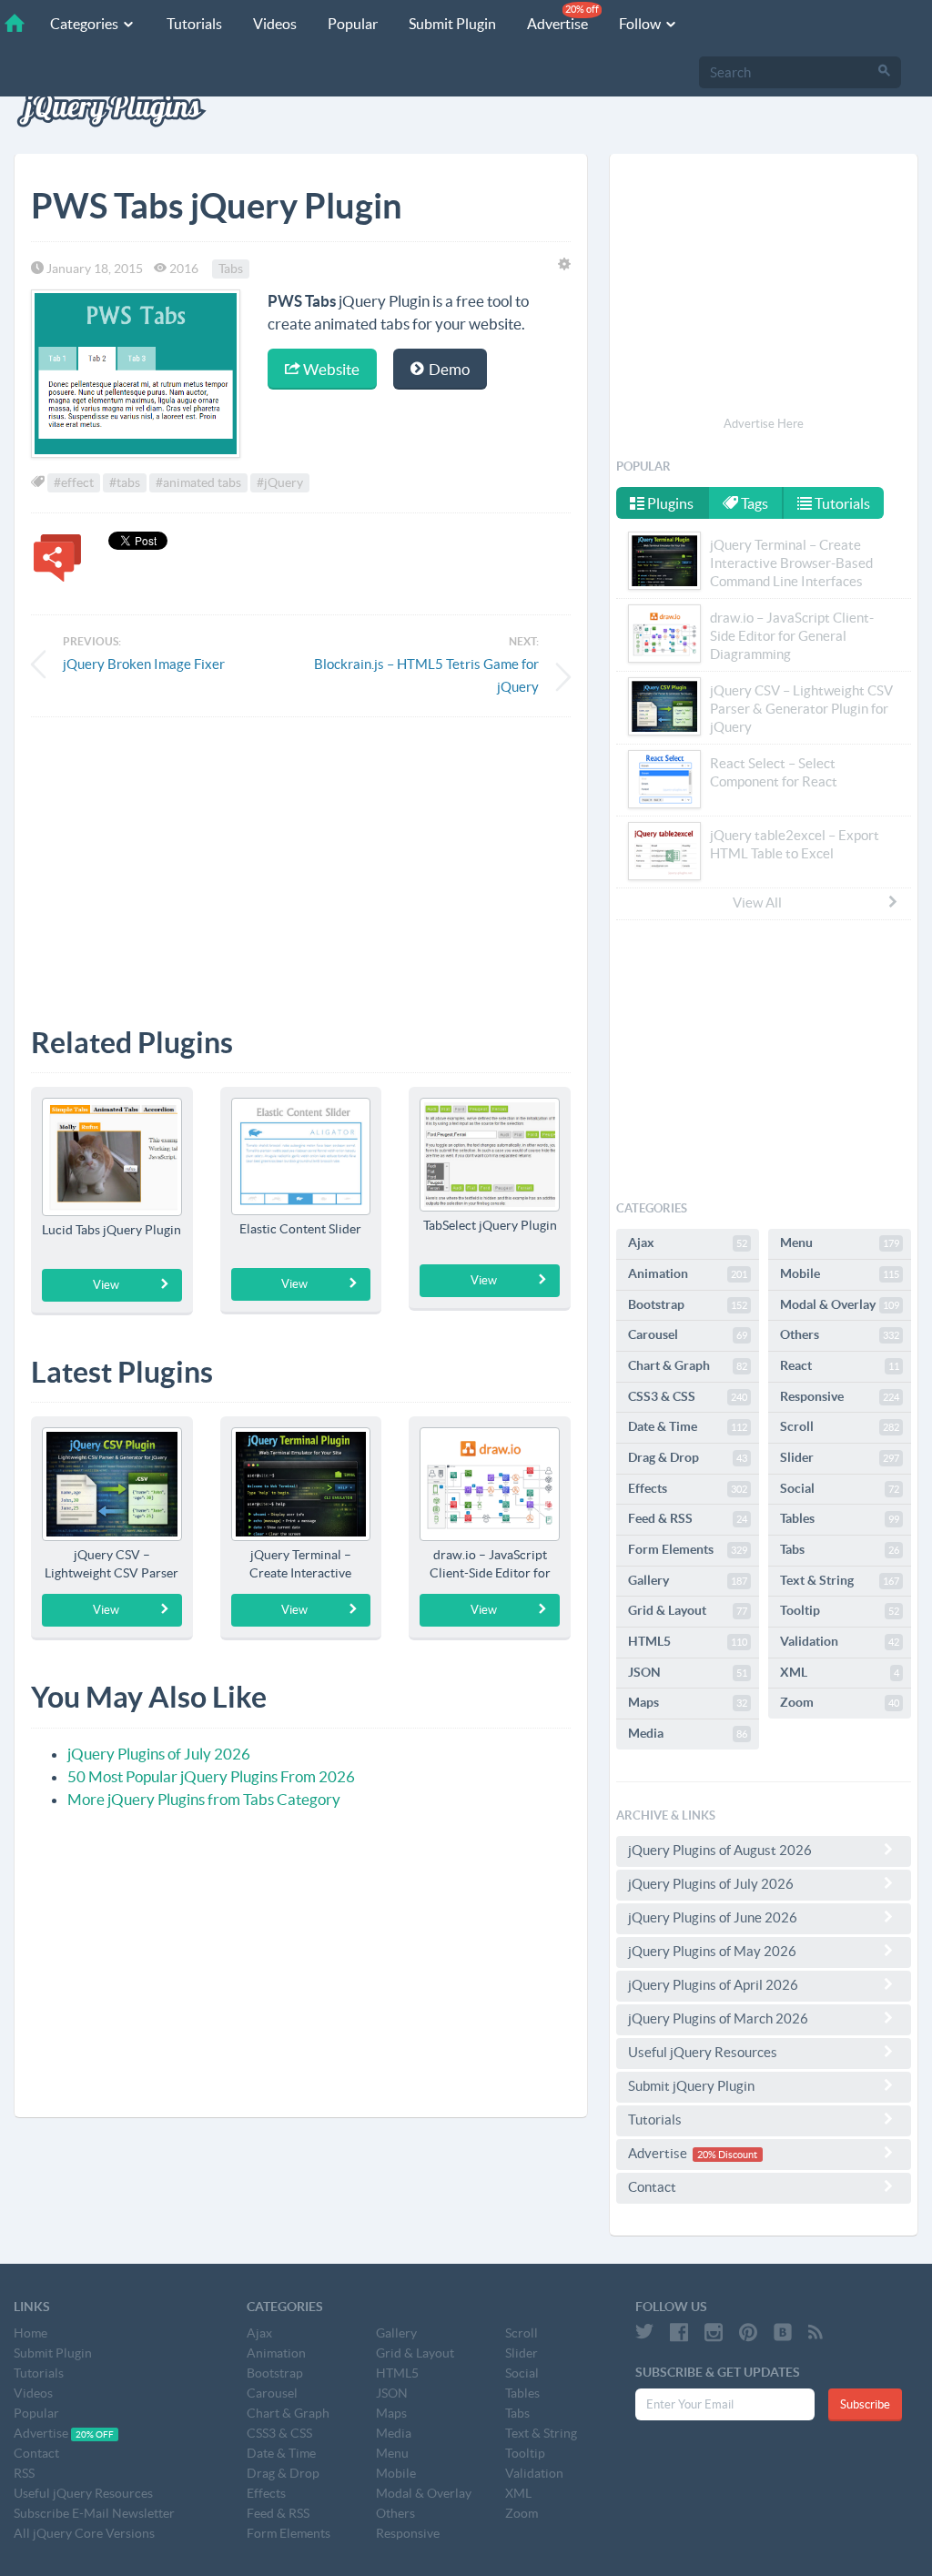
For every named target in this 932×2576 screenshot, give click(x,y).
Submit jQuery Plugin (691, 2086)
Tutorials (194, 24)
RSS (24, 2473)
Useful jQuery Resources (703, 2052)
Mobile (840, 1273)
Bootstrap (688, 1304)
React (840, 1365)
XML (840, 1672)
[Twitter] (644, 2332)
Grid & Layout (688, 1610)
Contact (652, 2187)
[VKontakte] (783, 2332)
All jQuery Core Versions (84, 2533)
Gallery (688, 1580)
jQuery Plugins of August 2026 (720, 1850)
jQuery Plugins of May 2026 (712, 1951)
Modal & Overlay (840, 1304)
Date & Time (688, 1426)
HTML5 (688, 1641)
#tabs (125, 482)
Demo (448, 369)
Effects (688, 1488)
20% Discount (727, 2155)
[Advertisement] (301, 858)
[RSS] (815, 2332)
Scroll (840, 1426)
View (106, 1285)
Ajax (688, 1242)
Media (688, 1733)
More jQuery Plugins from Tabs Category (204, 1799)
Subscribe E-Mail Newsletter (94, 2513)
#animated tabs (198, 482)
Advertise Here (764, 424)
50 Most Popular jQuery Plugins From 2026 (211, 1776)
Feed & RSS (688, 1518)
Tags (753, 503)
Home (30, 2333)
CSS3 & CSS (688, 1396)
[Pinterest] (748, 2332)
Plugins (669, 503)
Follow (641, 24)
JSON (688, 1672)
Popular (353, 24)
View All (757, 903)
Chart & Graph (688, 1365)
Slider (840, 1457)
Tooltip (840, 1610)
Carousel (688, 1334)
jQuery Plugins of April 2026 (713, 1985)
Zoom (840, 1702)
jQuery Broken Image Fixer (144, 664)
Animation (688, 1273)
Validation (840, 1641)
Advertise (563, 18)
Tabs (231, 269)
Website (330, 369)
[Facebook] (679, 2332)
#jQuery (280, 482)
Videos (275, 24)
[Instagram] (714, 2332)
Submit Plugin (452, 24)
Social (840, 1488)
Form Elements (688, 1549)
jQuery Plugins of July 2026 (159, 1754)
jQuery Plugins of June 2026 (713, 1917)
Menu (840, 1242)
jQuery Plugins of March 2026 (718, 2018)
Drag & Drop (688, 1457)
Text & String (840, 1580)
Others (840, 1334)
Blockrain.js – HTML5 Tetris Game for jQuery (426, 675)
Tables (840, 1518)
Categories (86, 24)
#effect (74, 482)
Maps (688, 1702)
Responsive (840, 1396)
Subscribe (865, 2404)
